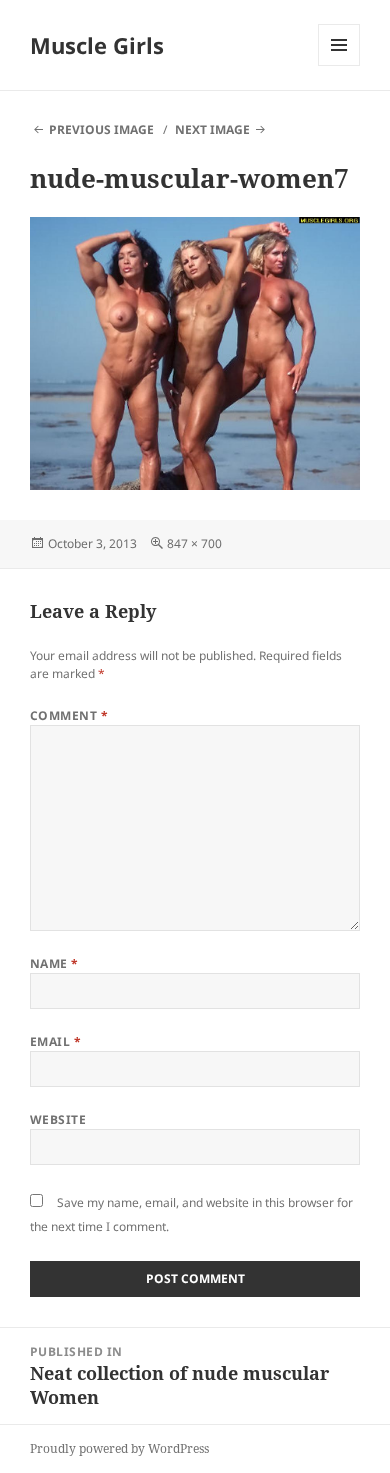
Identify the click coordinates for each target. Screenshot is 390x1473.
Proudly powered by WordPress (119, 1448)
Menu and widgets (339, 65)
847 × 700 (194, 543)
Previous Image (101, 129)
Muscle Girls (97, 45)
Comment (69, 715)
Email (55, 1041)
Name (54, 963)
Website (58, 1119)
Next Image (212, 129)
